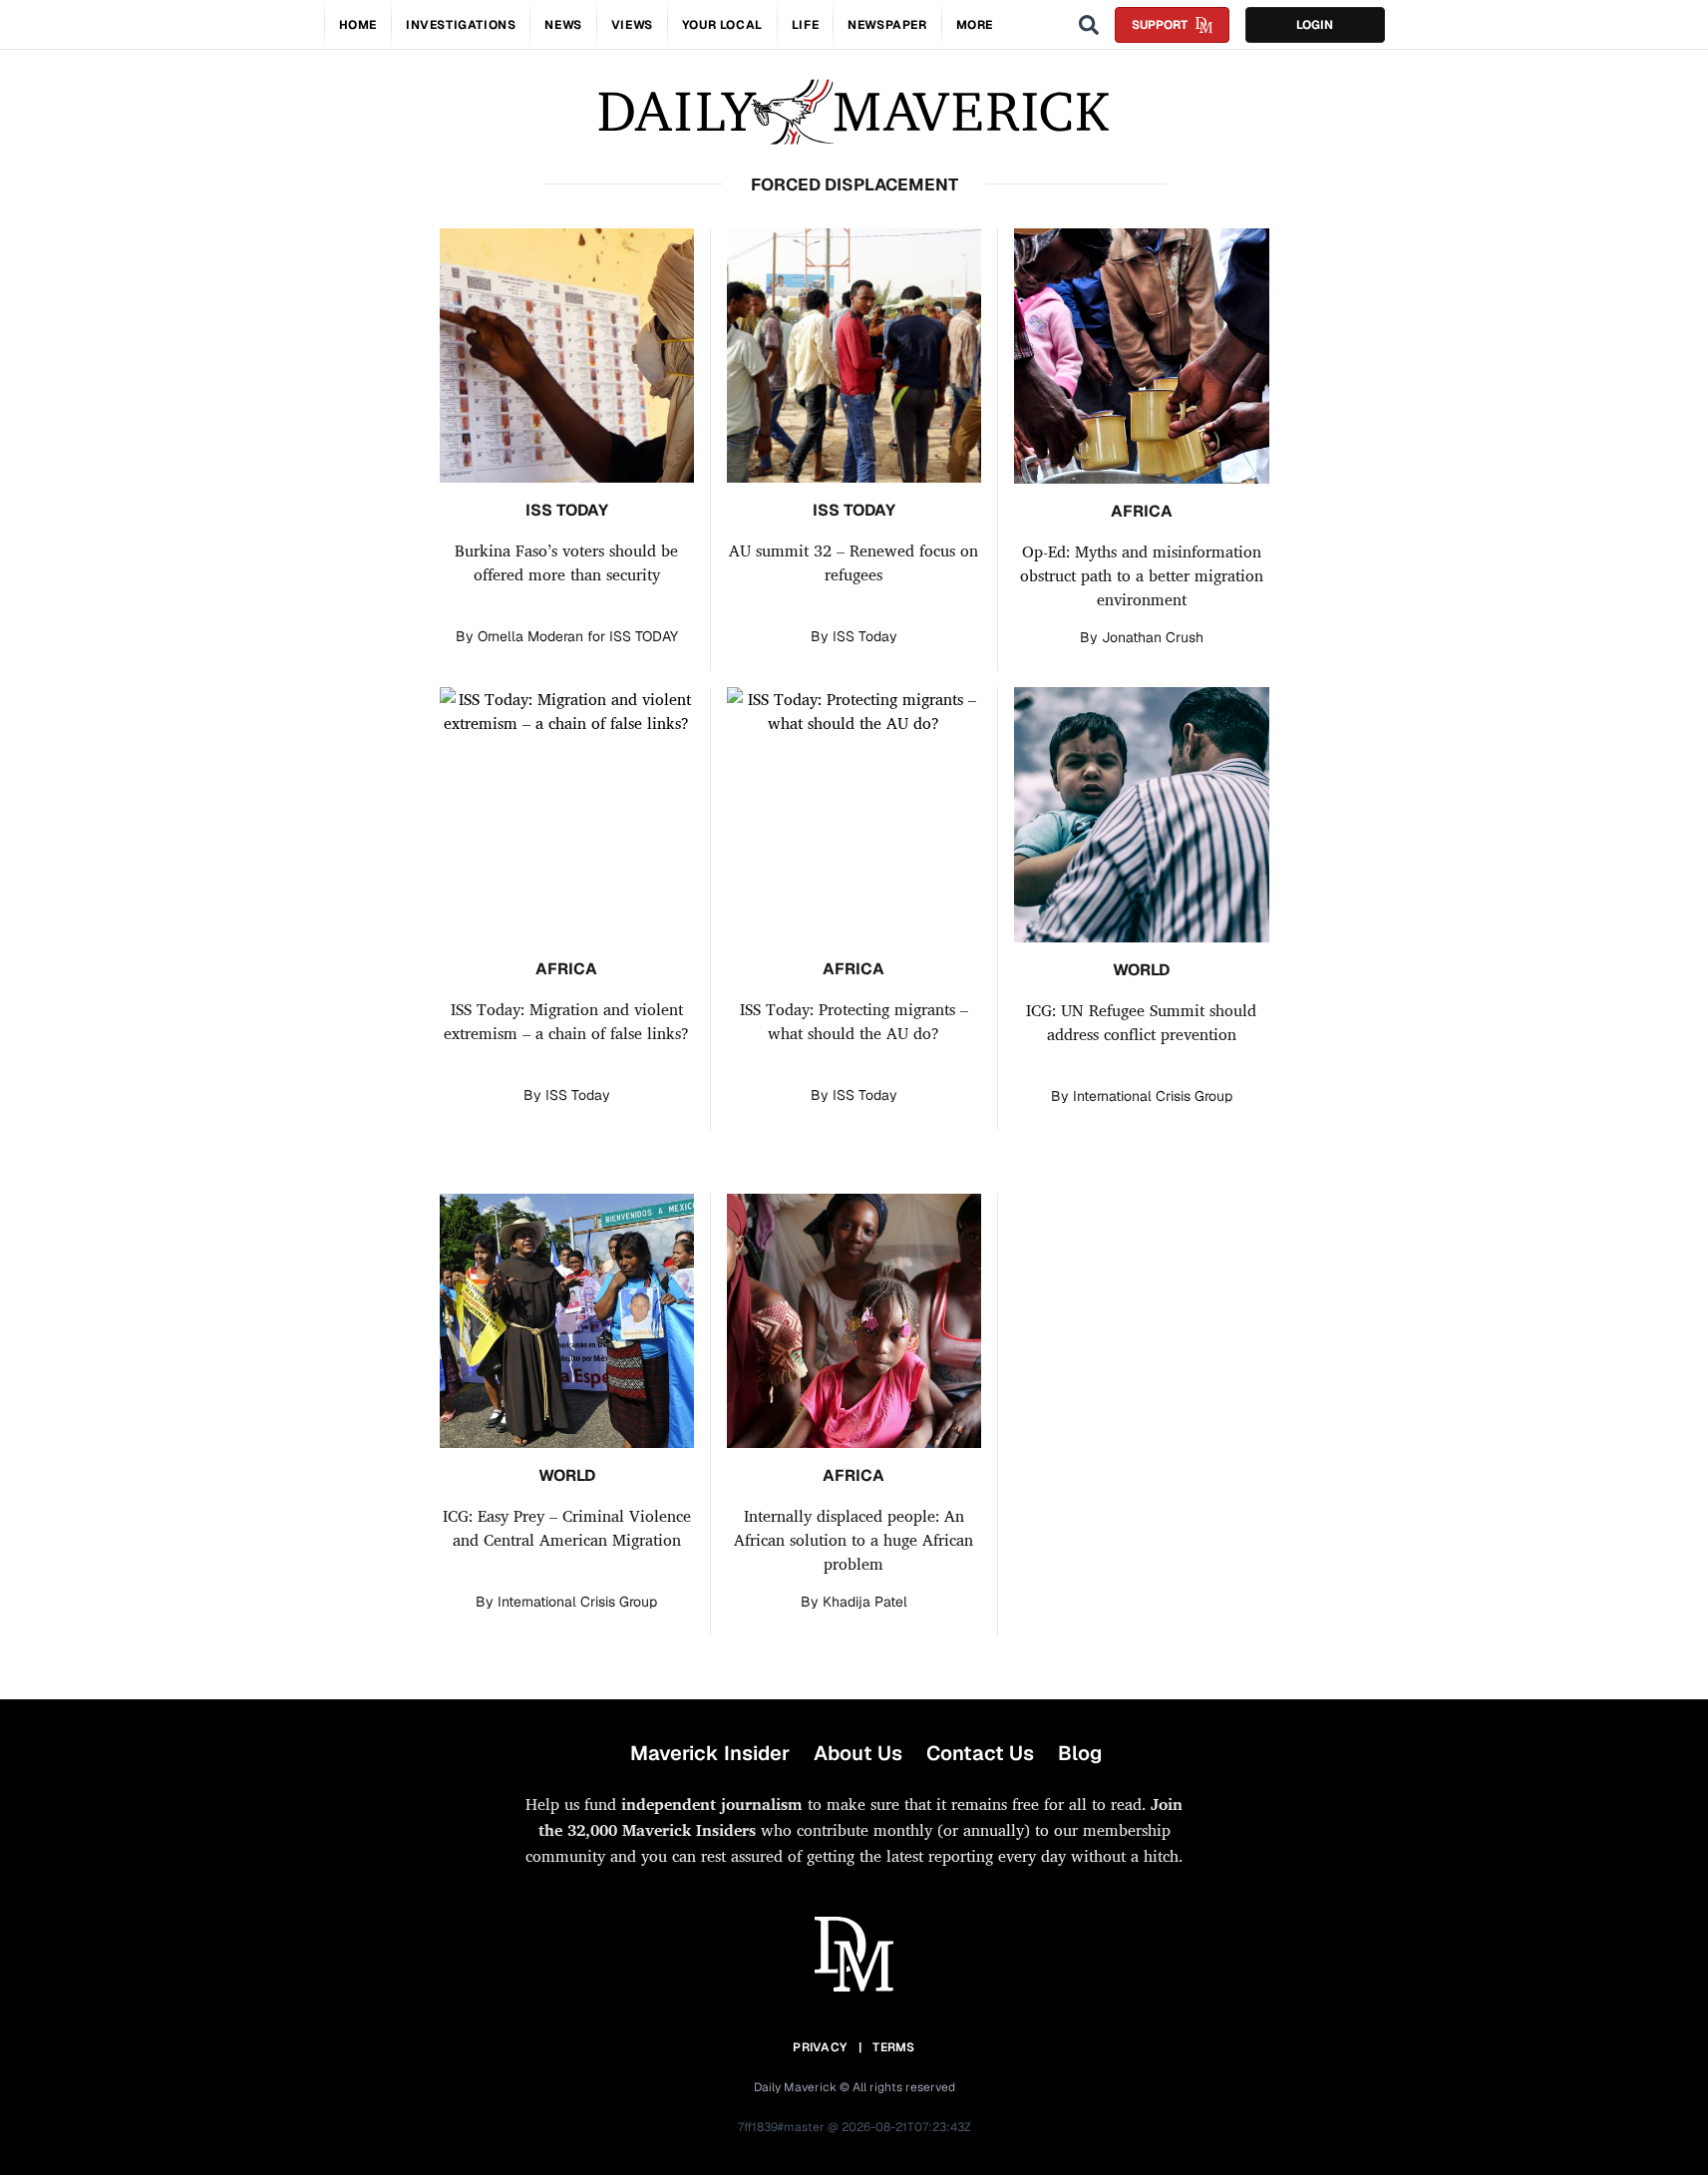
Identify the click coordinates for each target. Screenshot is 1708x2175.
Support (1160, 25)
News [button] (563, 25)
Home (358, 25)
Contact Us (980, 1753)
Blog (1080, 1753)
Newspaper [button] (887, 25)
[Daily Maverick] (854, 112)
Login (1315, 25)
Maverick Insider (710, 1753)
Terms (894, 2047)
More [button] (975, 25)
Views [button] (632, 25)
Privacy (820, 2047)
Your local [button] (722, 25)
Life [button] (805, 25)
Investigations (461, 25)
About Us (858, 1753)
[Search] (1089, 25)
